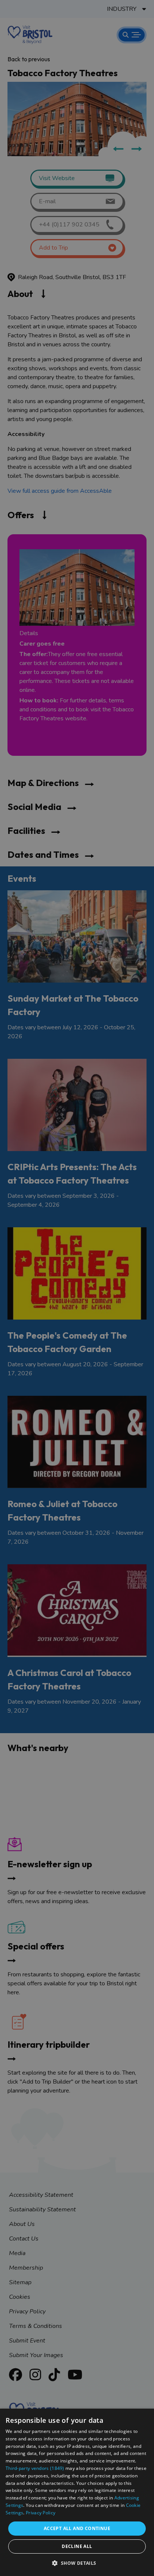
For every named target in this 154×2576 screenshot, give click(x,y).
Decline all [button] (77, 2546)
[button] (77, 2563)
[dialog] (77, 2492)
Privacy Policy (41, 2513)
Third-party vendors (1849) (35, 2468)
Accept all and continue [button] (77, 2528)
